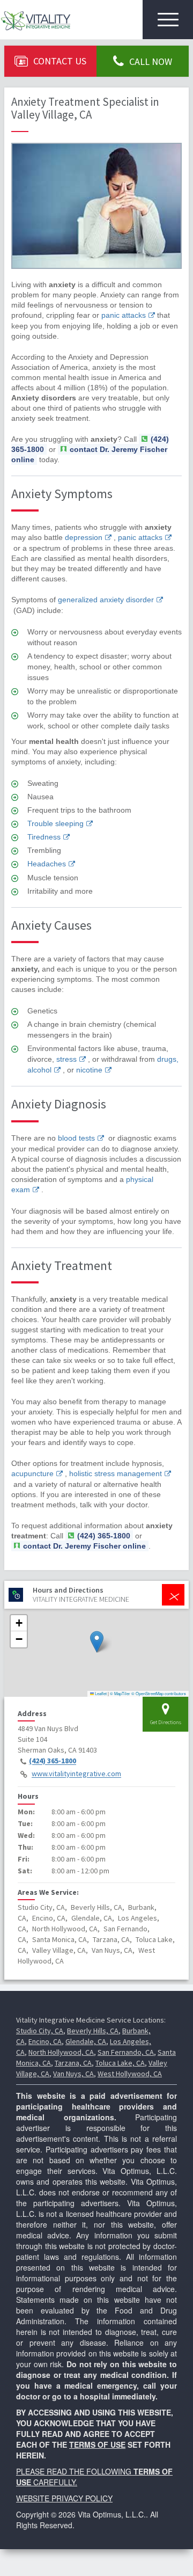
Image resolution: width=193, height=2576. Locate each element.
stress (66, 1059)
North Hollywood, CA (61, 2052)
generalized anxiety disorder (106, 600)
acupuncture (32, 1473)
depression (84, 537)
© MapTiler (120, 1693)
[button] (97, 1642)
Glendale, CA (86, 2041)
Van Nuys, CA (73, 2074)
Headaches (47, 864)
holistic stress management (116, 1473)
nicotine (89, 1070)
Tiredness (44, 837)
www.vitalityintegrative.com (76, 1774)
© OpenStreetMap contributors (159, 1693)
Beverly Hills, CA (93, 2031)
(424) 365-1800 (53, 1761)
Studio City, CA (40, 2031)
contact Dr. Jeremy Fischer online (89, 454)
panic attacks (124, 315)
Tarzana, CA (73, 2063)
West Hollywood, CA (130, 2074)
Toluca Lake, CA (120, 2063)
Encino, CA (45, 2041)
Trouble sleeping (55, 823)
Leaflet (100, 1693)
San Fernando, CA (126, 2052)
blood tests (76, 1138)
